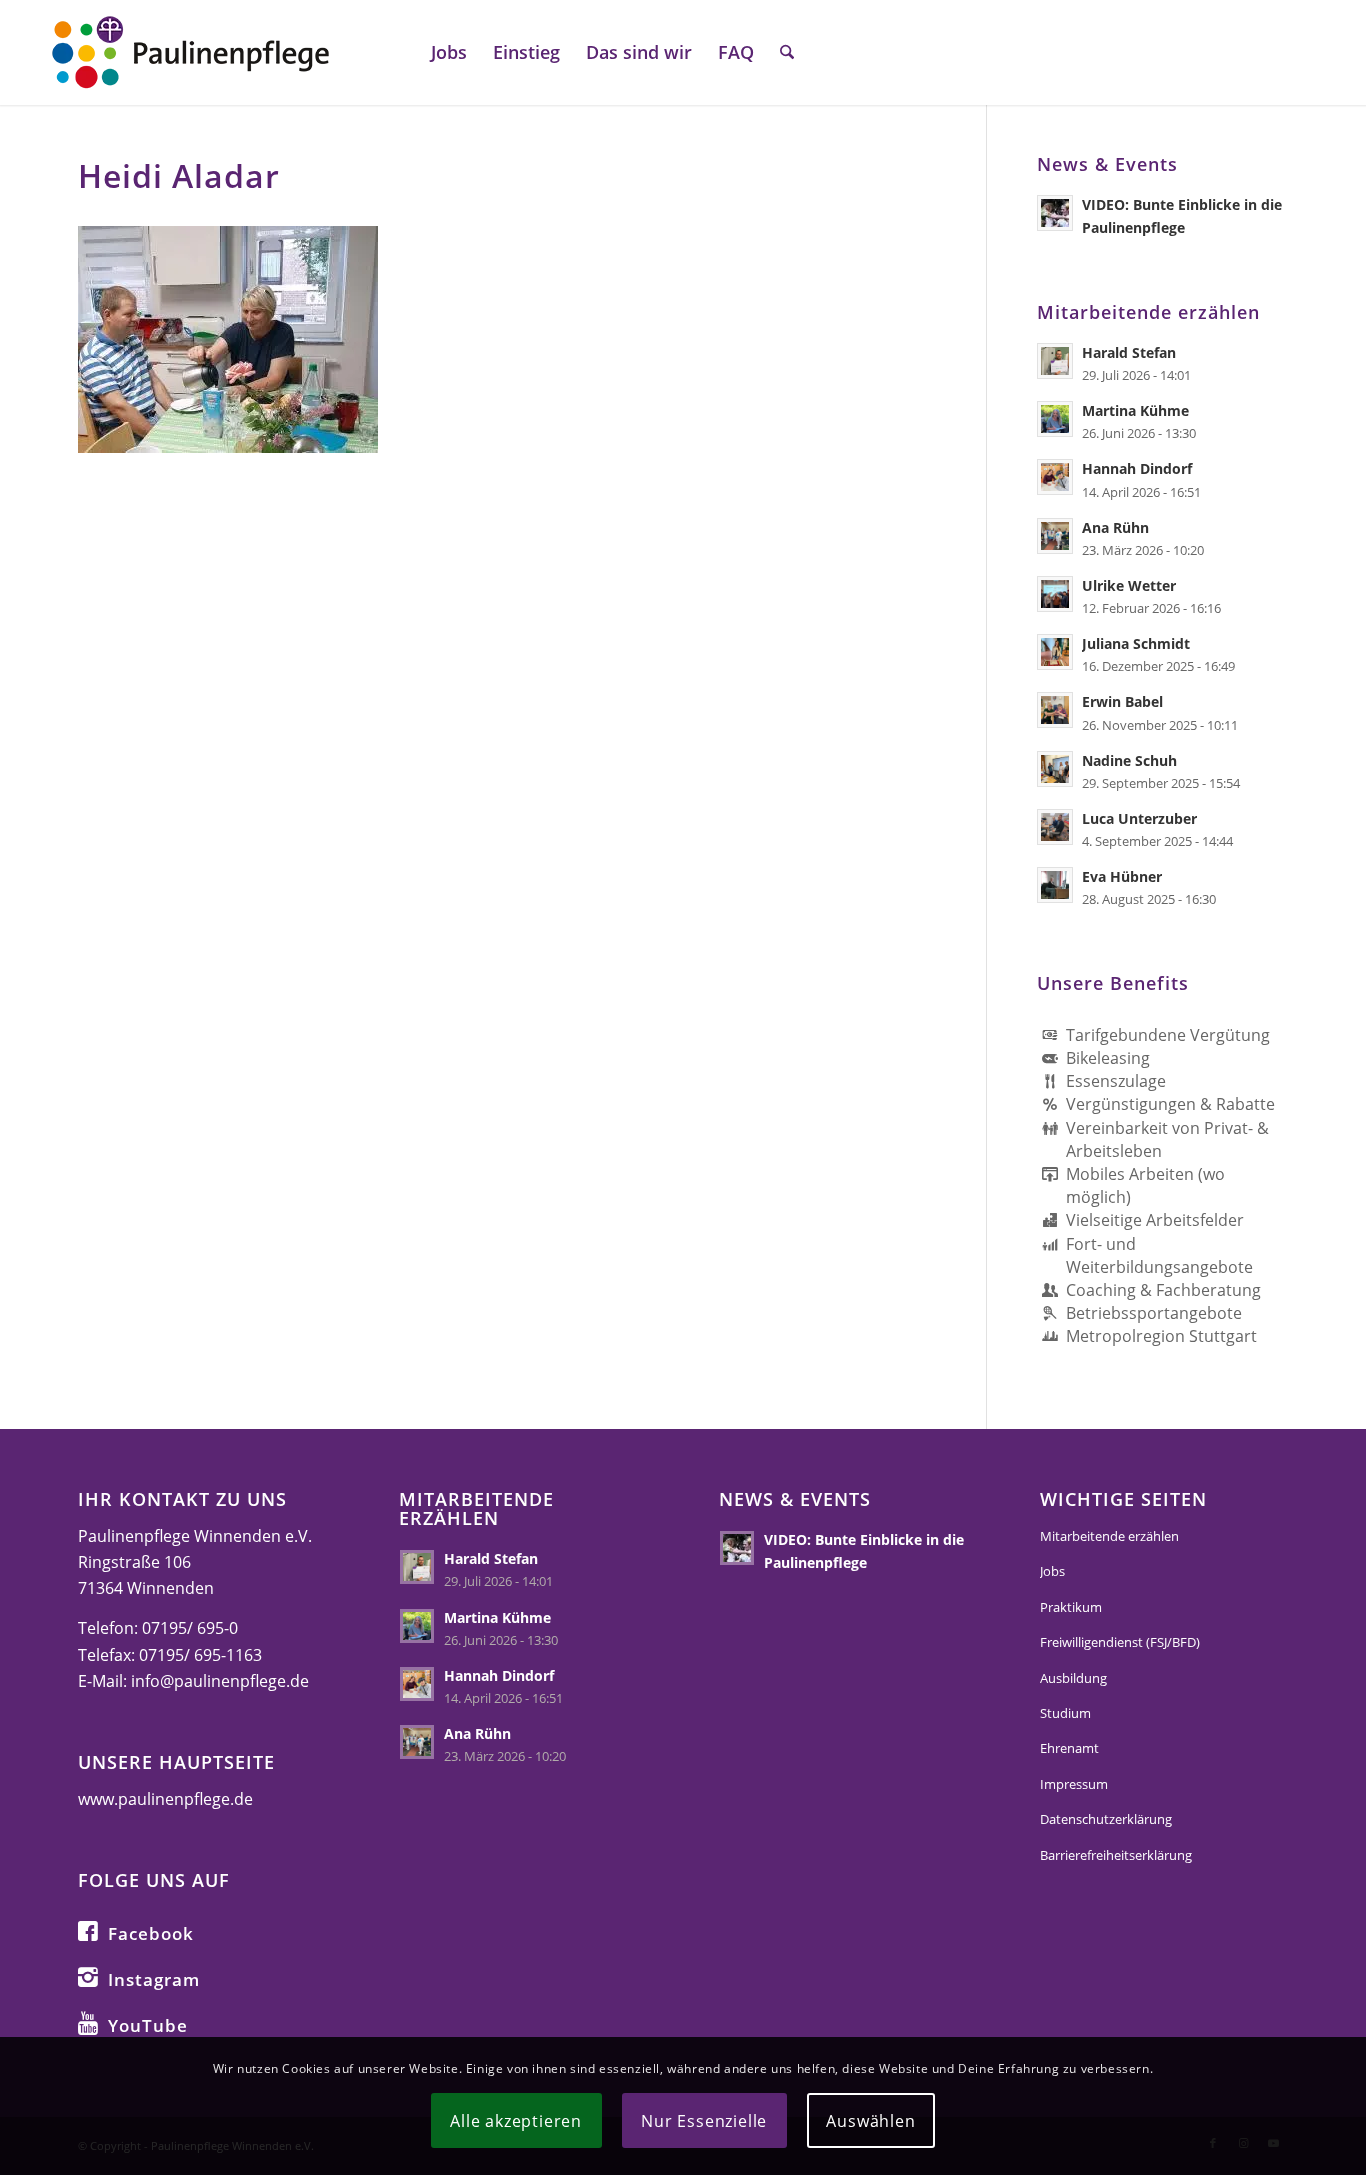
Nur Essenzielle (704, 2120)
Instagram (154, 1979)
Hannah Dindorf (1137, 468)
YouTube (148, 2025)
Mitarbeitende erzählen (1109, 1536)
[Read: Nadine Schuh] (1055, 769)
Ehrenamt (1069, 1748)
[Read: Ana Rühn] (1055, 536)
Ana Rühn (1115, 527)
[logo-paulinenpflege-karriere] (190, 52)
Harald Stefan (1129, 352)
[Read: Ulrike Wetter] (1055, 594)
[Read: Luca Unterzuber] (1055, 827)
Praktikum (1071, 1607)
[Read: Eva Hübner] (1055, 885)
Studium (1065, 1713)
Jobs (1052, 1571)
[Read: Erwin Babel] (1055, 710)
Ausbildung (1073, 1678)
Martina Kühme (1135, 410)
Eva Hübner (1122, 876)
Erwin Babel (1122, 701)
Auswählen (870, 2120)
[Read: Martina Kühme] (1055, 419)
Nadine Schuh (1129, 760)
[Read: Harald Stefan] (1055, 361)
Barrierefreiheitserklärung (1116, 1855)
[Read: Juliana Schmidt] (1055, 652)
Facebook (151, 1933)
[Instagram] (88, 1976)
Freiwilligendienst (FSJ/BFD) (1120, 1642)
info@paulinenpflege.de (220, 1681)
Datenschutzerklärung (1106, 1819)
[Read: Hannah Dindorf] (1055, 477)
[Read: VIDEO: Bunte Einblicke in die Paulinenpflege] (1055, 213)
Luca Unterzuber (1139, 818)
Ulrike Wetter (1129, 585)
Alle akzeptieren (516, 2120)
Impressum (1074, 1784)
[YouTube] (88, 2022)
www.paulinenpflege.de (165, 1799)
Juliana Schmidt (1136, 643)
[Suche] (787, 52)
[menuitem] (449, 52)
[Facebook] (88, 1930)
